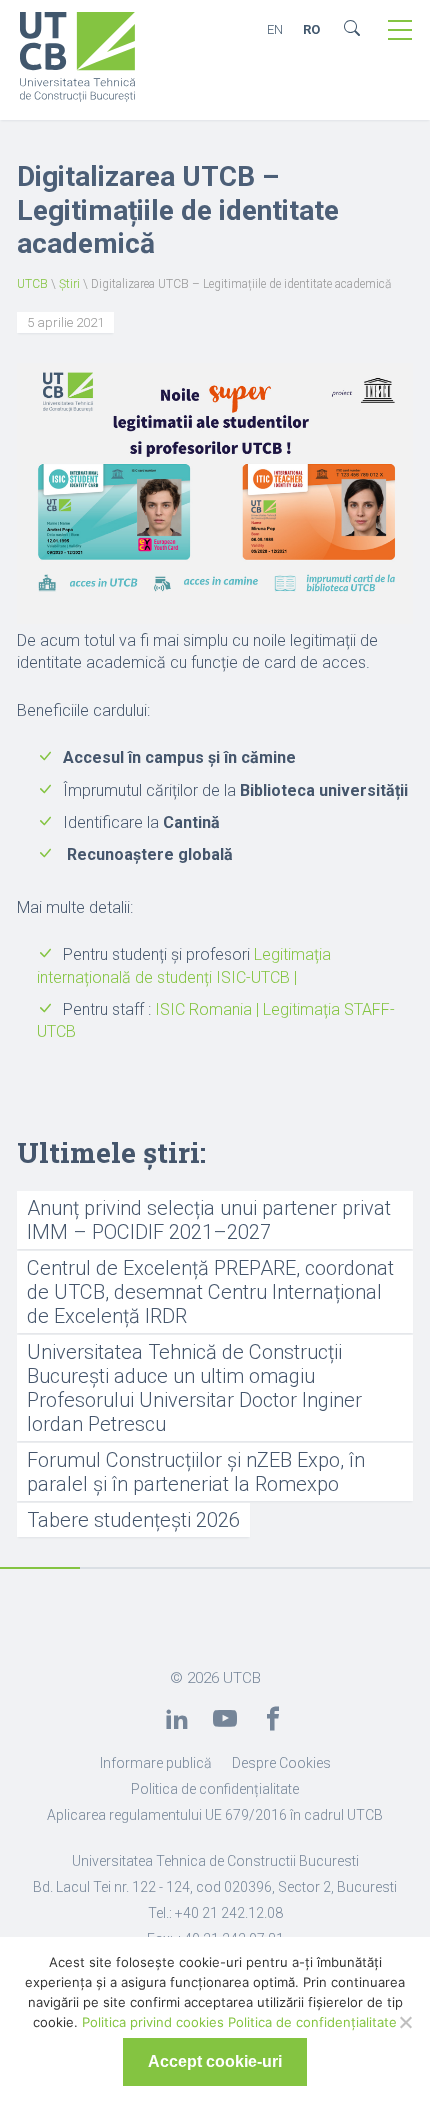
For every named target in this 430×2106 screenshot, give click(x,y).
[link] (77, 59)
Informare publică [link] (156, 1763)
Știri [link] (69, 284)
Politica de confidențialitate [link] (215, 1789)
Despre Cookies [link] (281, 1763)
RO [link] (311, 29)
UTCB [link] (32, 284)
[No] (405, 2022)
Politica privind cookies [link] (153, 2022)
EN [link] (275, 29)
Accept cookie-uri (215, 2061)
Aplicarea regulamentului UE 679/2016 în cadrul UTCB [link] (215, 1815)
